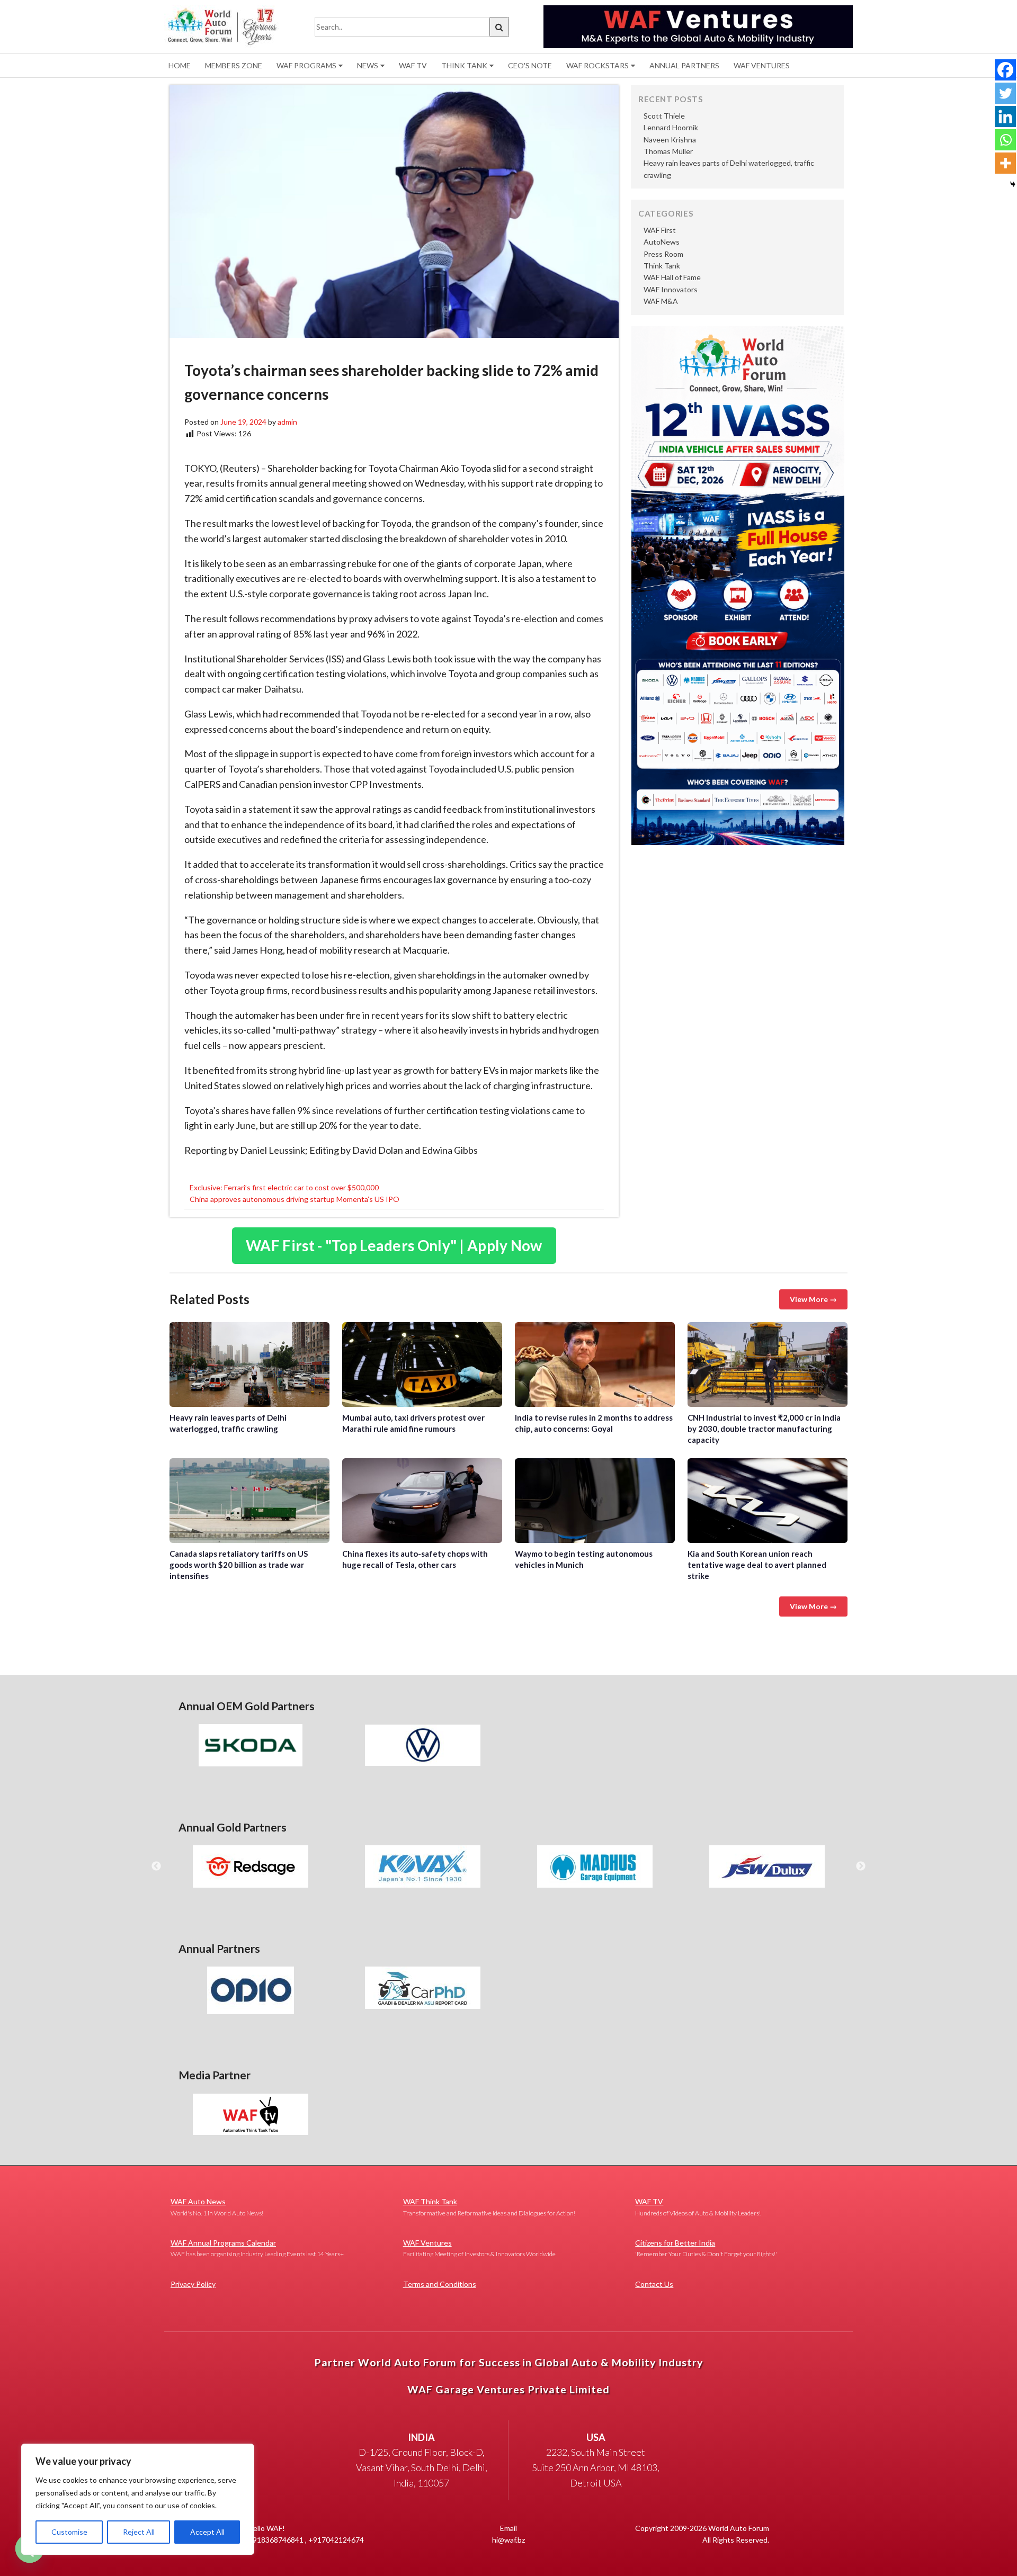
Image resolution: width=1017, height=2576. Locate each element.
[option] (250, 1745)
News (368, 65)
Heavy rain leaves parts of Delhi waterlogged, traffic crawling (249, 1365)
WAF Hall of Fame (672, 277)
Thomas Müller (668, 151)
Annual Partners (684, 65)
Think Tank (464, 65)
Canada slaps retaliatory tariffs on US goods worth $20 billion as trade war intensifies (249, 1501)
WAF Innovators (671, 289)
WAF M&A (661, 301)
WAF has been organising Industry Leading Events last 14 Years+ (257, 2248)
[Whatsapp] (1005, 140)
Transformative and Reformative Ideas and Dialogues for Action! (489, 2207)
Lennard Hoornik (671, 127)
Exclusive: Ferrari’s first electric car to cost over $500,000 (284, 1187)
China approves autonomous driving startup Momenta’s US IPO (295, 1199)
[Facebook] (1005, 70)
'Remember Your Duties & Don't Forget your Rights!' (706, 2248)
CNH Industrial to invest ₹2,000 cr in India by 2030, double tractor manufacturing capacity (768, 1365)
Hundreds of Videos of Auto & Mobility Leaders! (698, 2207)
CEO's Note (530, 65)
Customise (69, 2532)
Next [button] (861, 1866)
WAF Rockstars (597, 65)
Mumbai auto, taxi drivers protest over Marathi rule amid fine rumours (422, 1365)
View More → (813, 1299)
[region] (138, 2499)
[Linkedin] (1005, 116)
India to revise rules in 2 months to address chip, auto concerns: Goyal (595, 1365)
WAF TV (413, 65)
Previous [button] (156, 1866)
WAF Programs (306, 65)
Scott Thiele (664, 116)
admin (287, 422)
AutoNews (662, 242)
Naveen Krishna (670, 140)
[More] (1005, 163)
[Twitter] (1005, 93)
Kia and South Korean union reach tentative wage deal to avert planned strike (768, 1501)
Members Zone (234, 65)
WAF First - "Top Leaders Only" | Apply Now (394, 1245)
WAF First (660, 230)
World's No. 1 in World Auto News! (217, 2207)
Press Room (663, 254)
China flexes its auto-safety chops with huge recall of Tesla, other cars (422, 1501)
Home (180, 65)
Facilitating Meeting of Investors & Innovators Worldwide (479, 2248)
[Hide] (1013, 184)
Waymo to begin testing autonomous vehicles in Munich (595, 1501)
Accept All (207, 2532)
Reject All (139, 2532)
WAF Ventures (762, 65)
